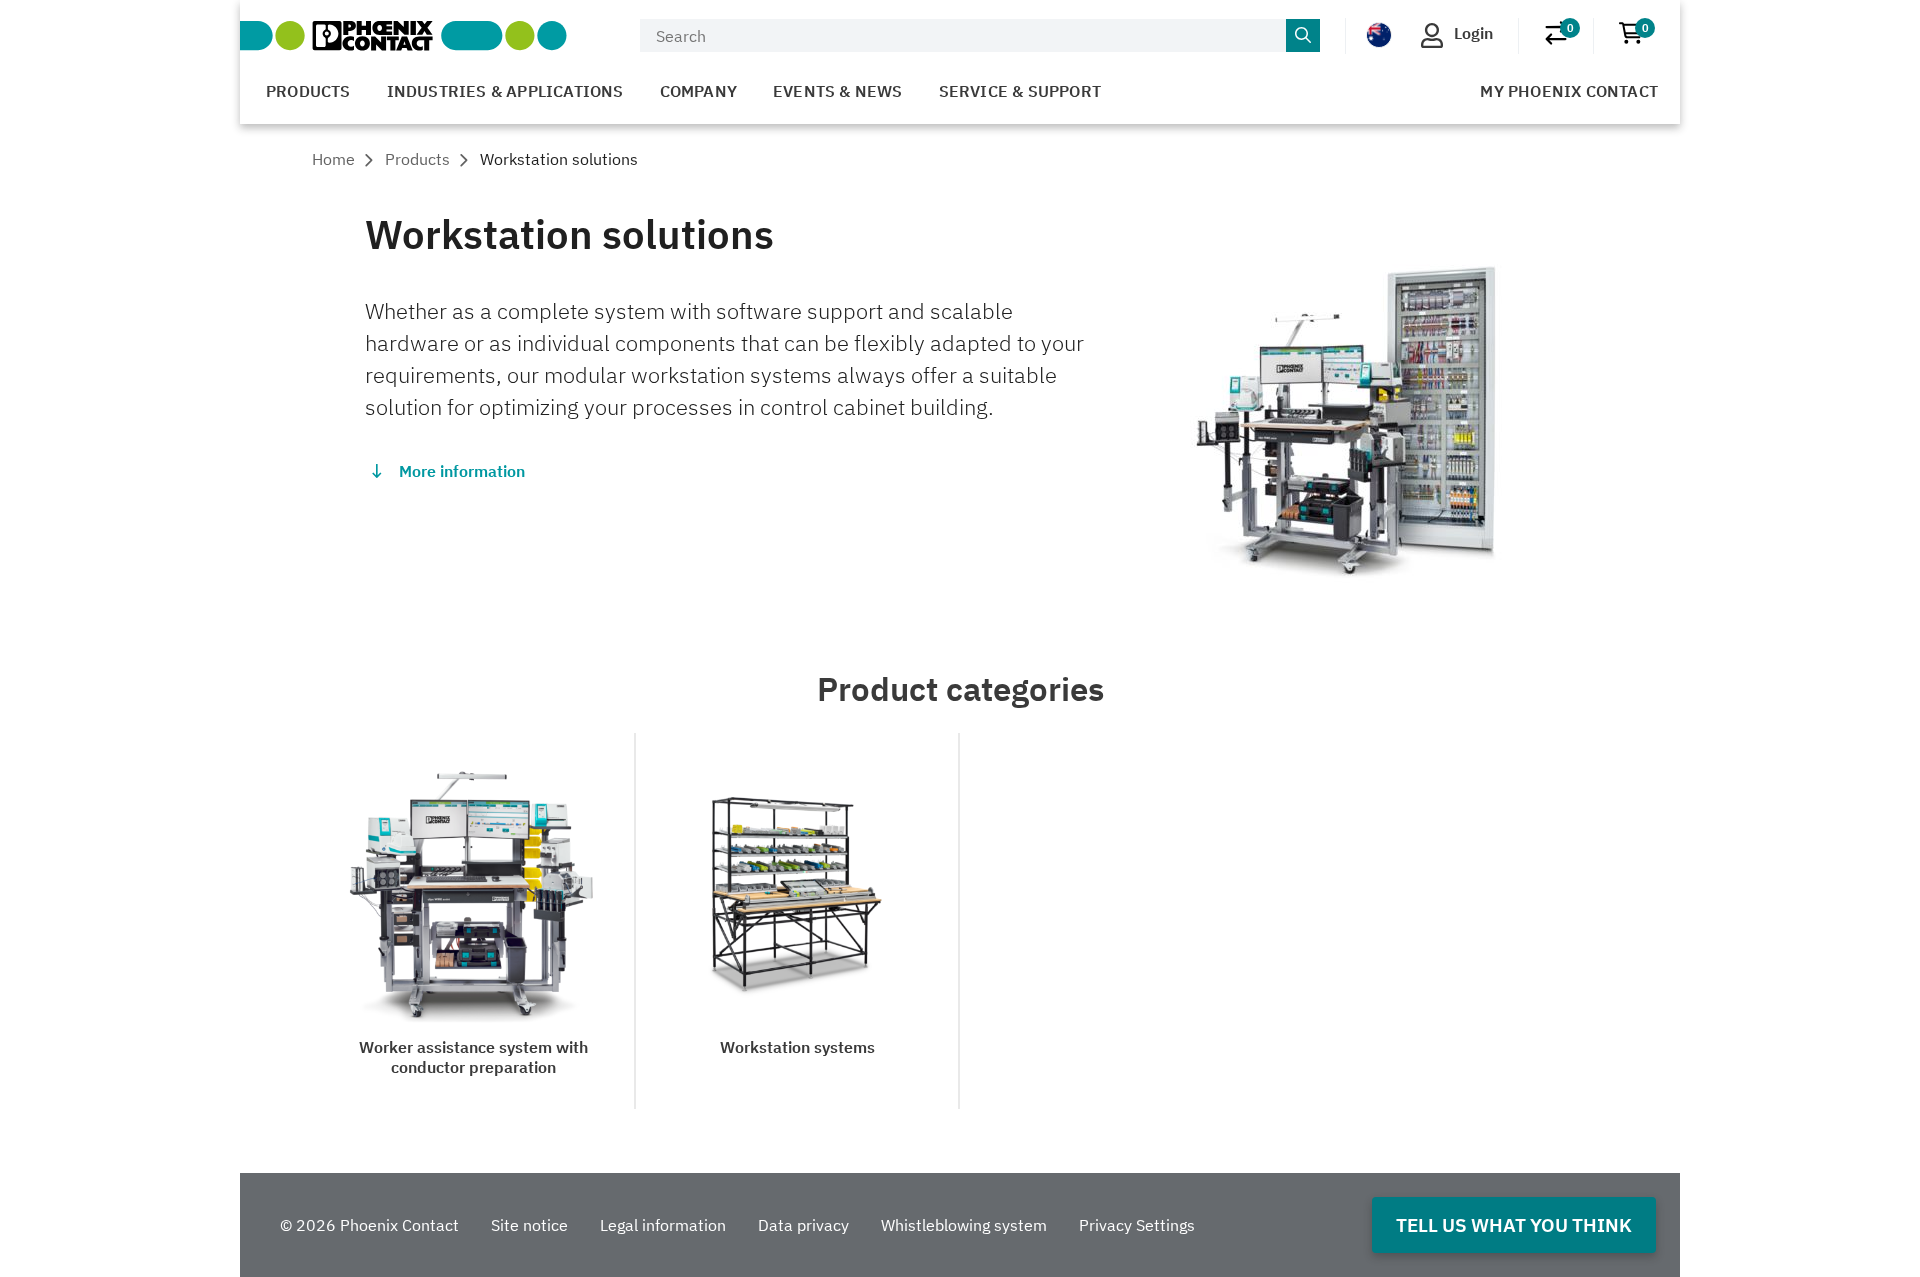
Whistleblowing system (964, 1225)
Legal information (663, 1225)
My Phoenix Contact (1569, 91)
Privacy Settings (1137, 1225)
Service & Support (1020, 91)
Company (698, 91)
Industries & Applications (505, 91)
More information (462, 471)
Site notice (529, 1225)
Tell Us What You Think (1514, 1224)
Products (308, 91)
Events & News (838, 91)
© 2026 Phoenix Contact (369, 1225)
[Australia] (1379, 34)
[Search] (1303, 36)
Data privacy (803, 1225)
